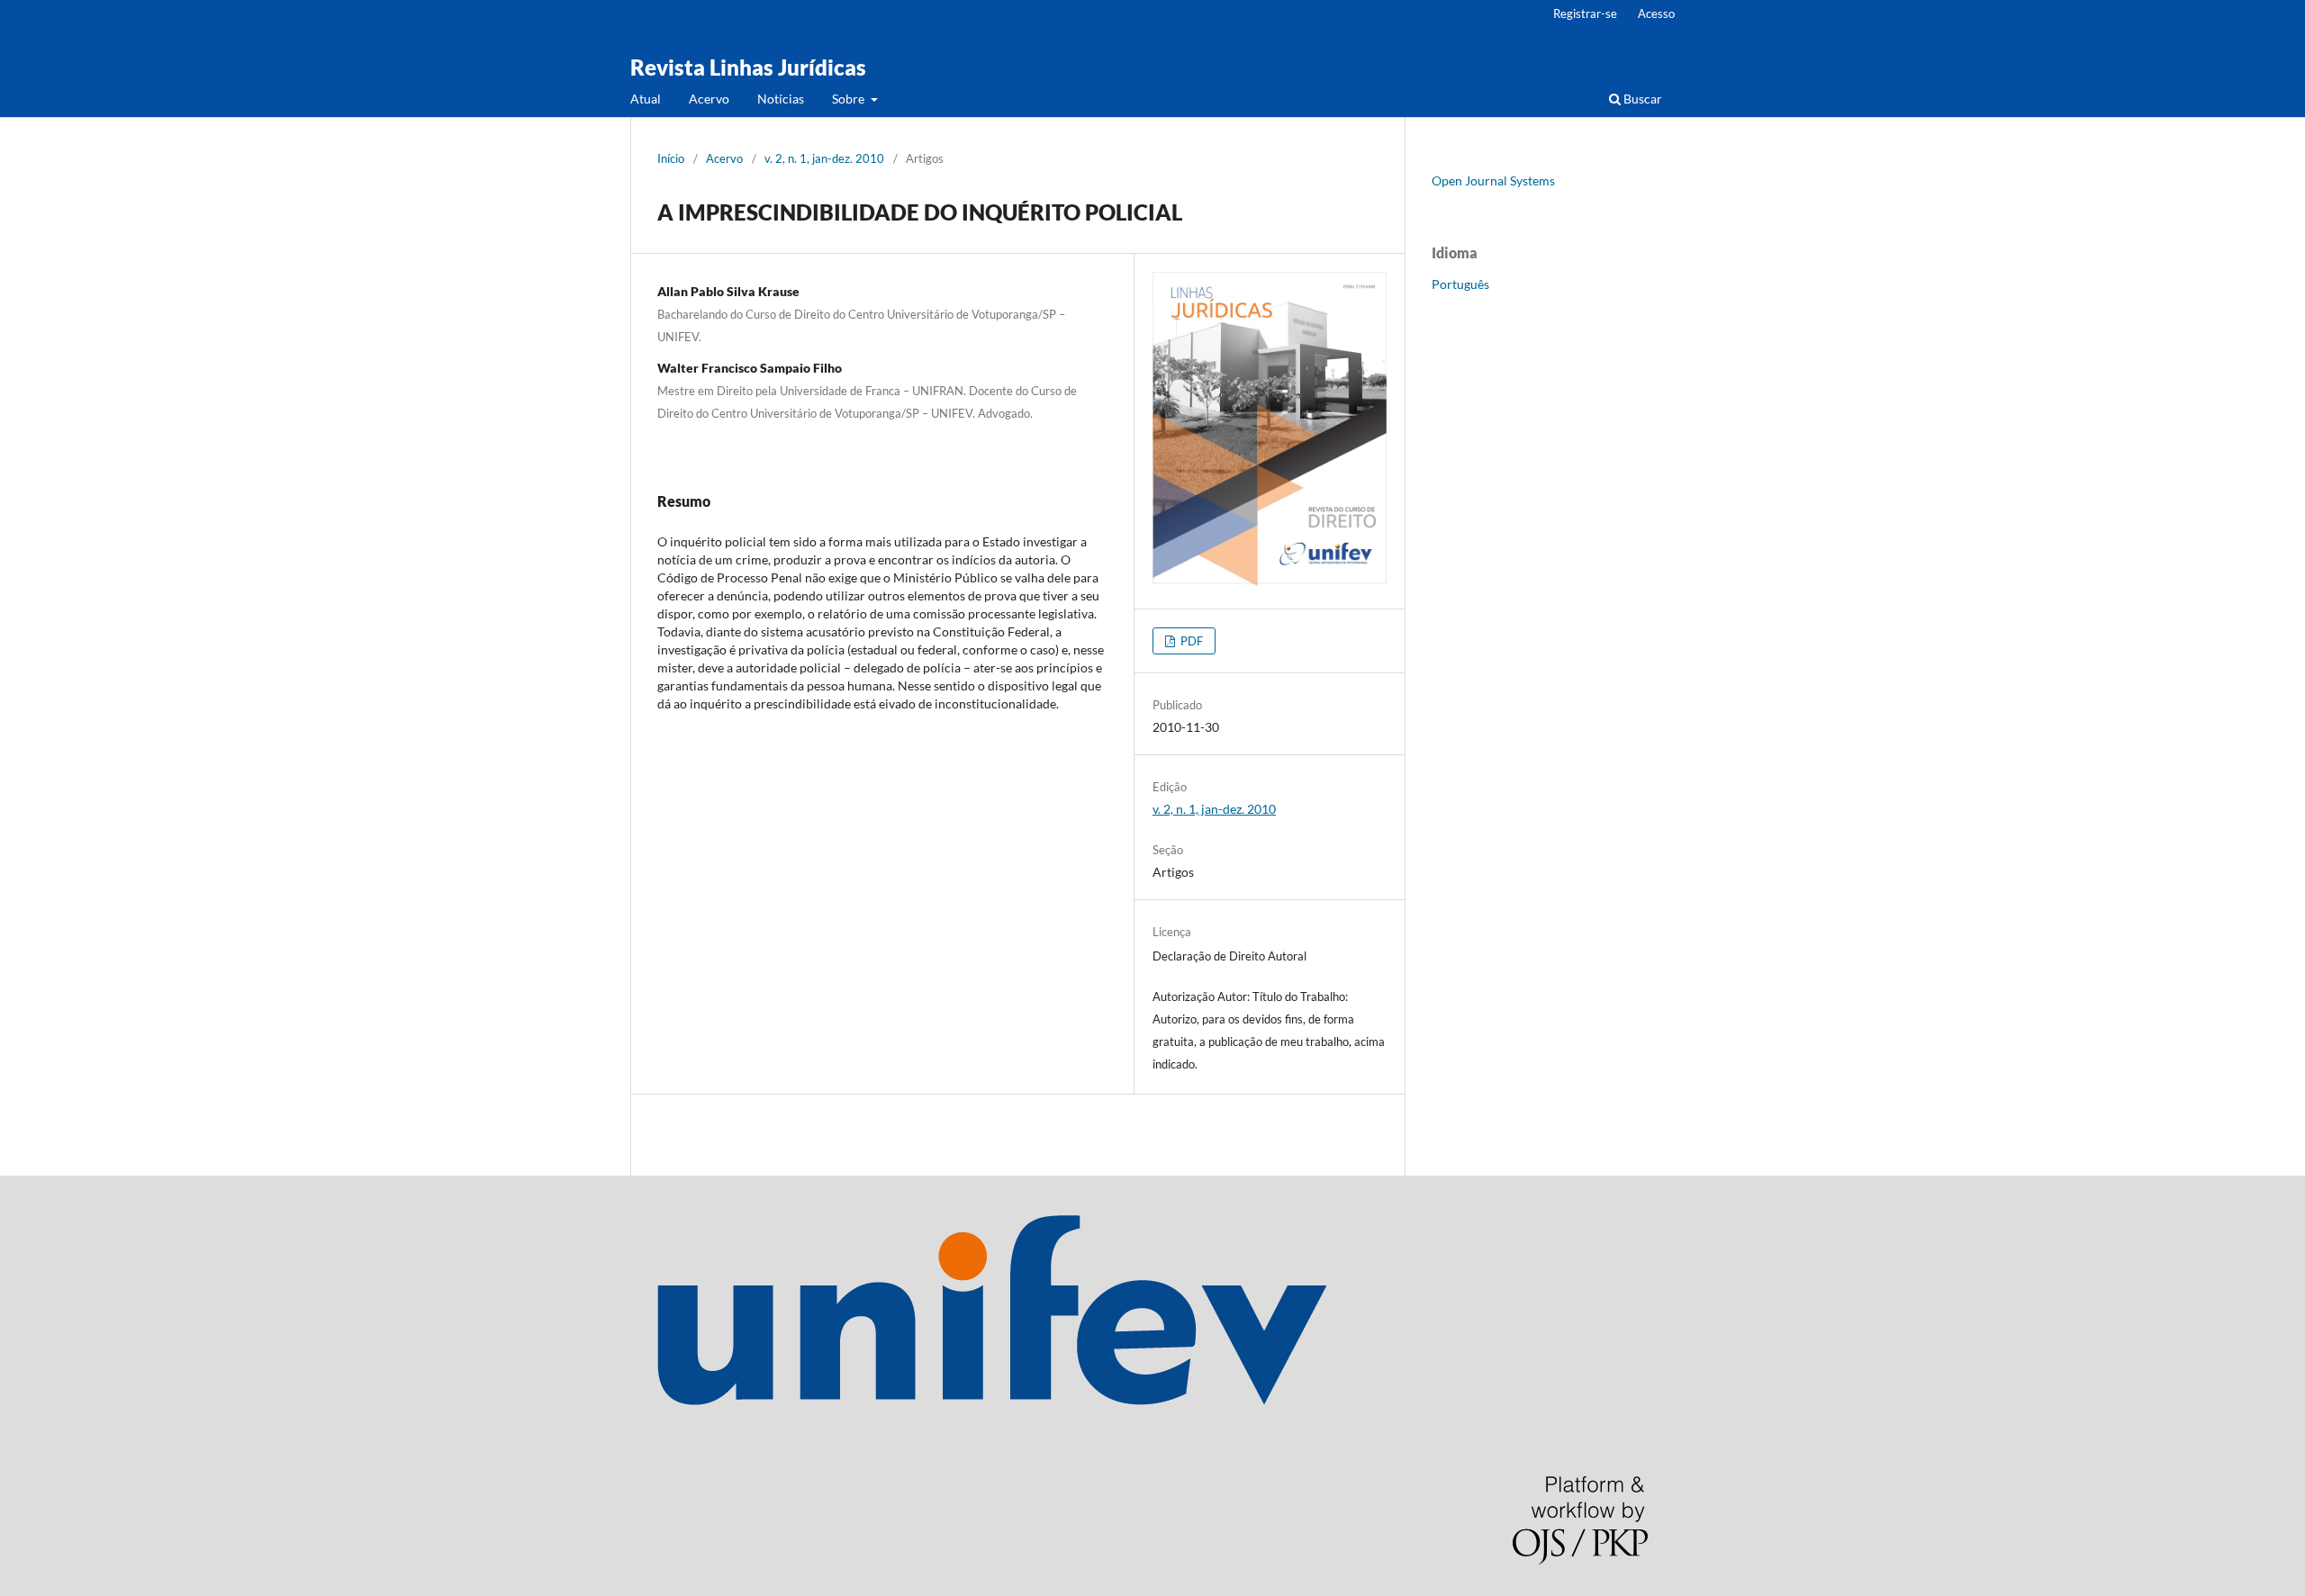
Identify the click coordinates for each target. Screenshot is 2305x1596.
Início (671, 158)
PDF (1190, 641)
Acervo (709, 99)
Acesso (1656, 14)
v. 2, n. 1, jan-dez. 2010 (824, 158)
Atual (646, 99)
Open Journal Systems (1493, 180)
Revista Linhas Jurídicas (748, 67)
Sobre (850, 99)
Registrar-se (1585, 14)
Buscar (1641, 99)
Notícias (781, 99)
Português (1460, 284)
